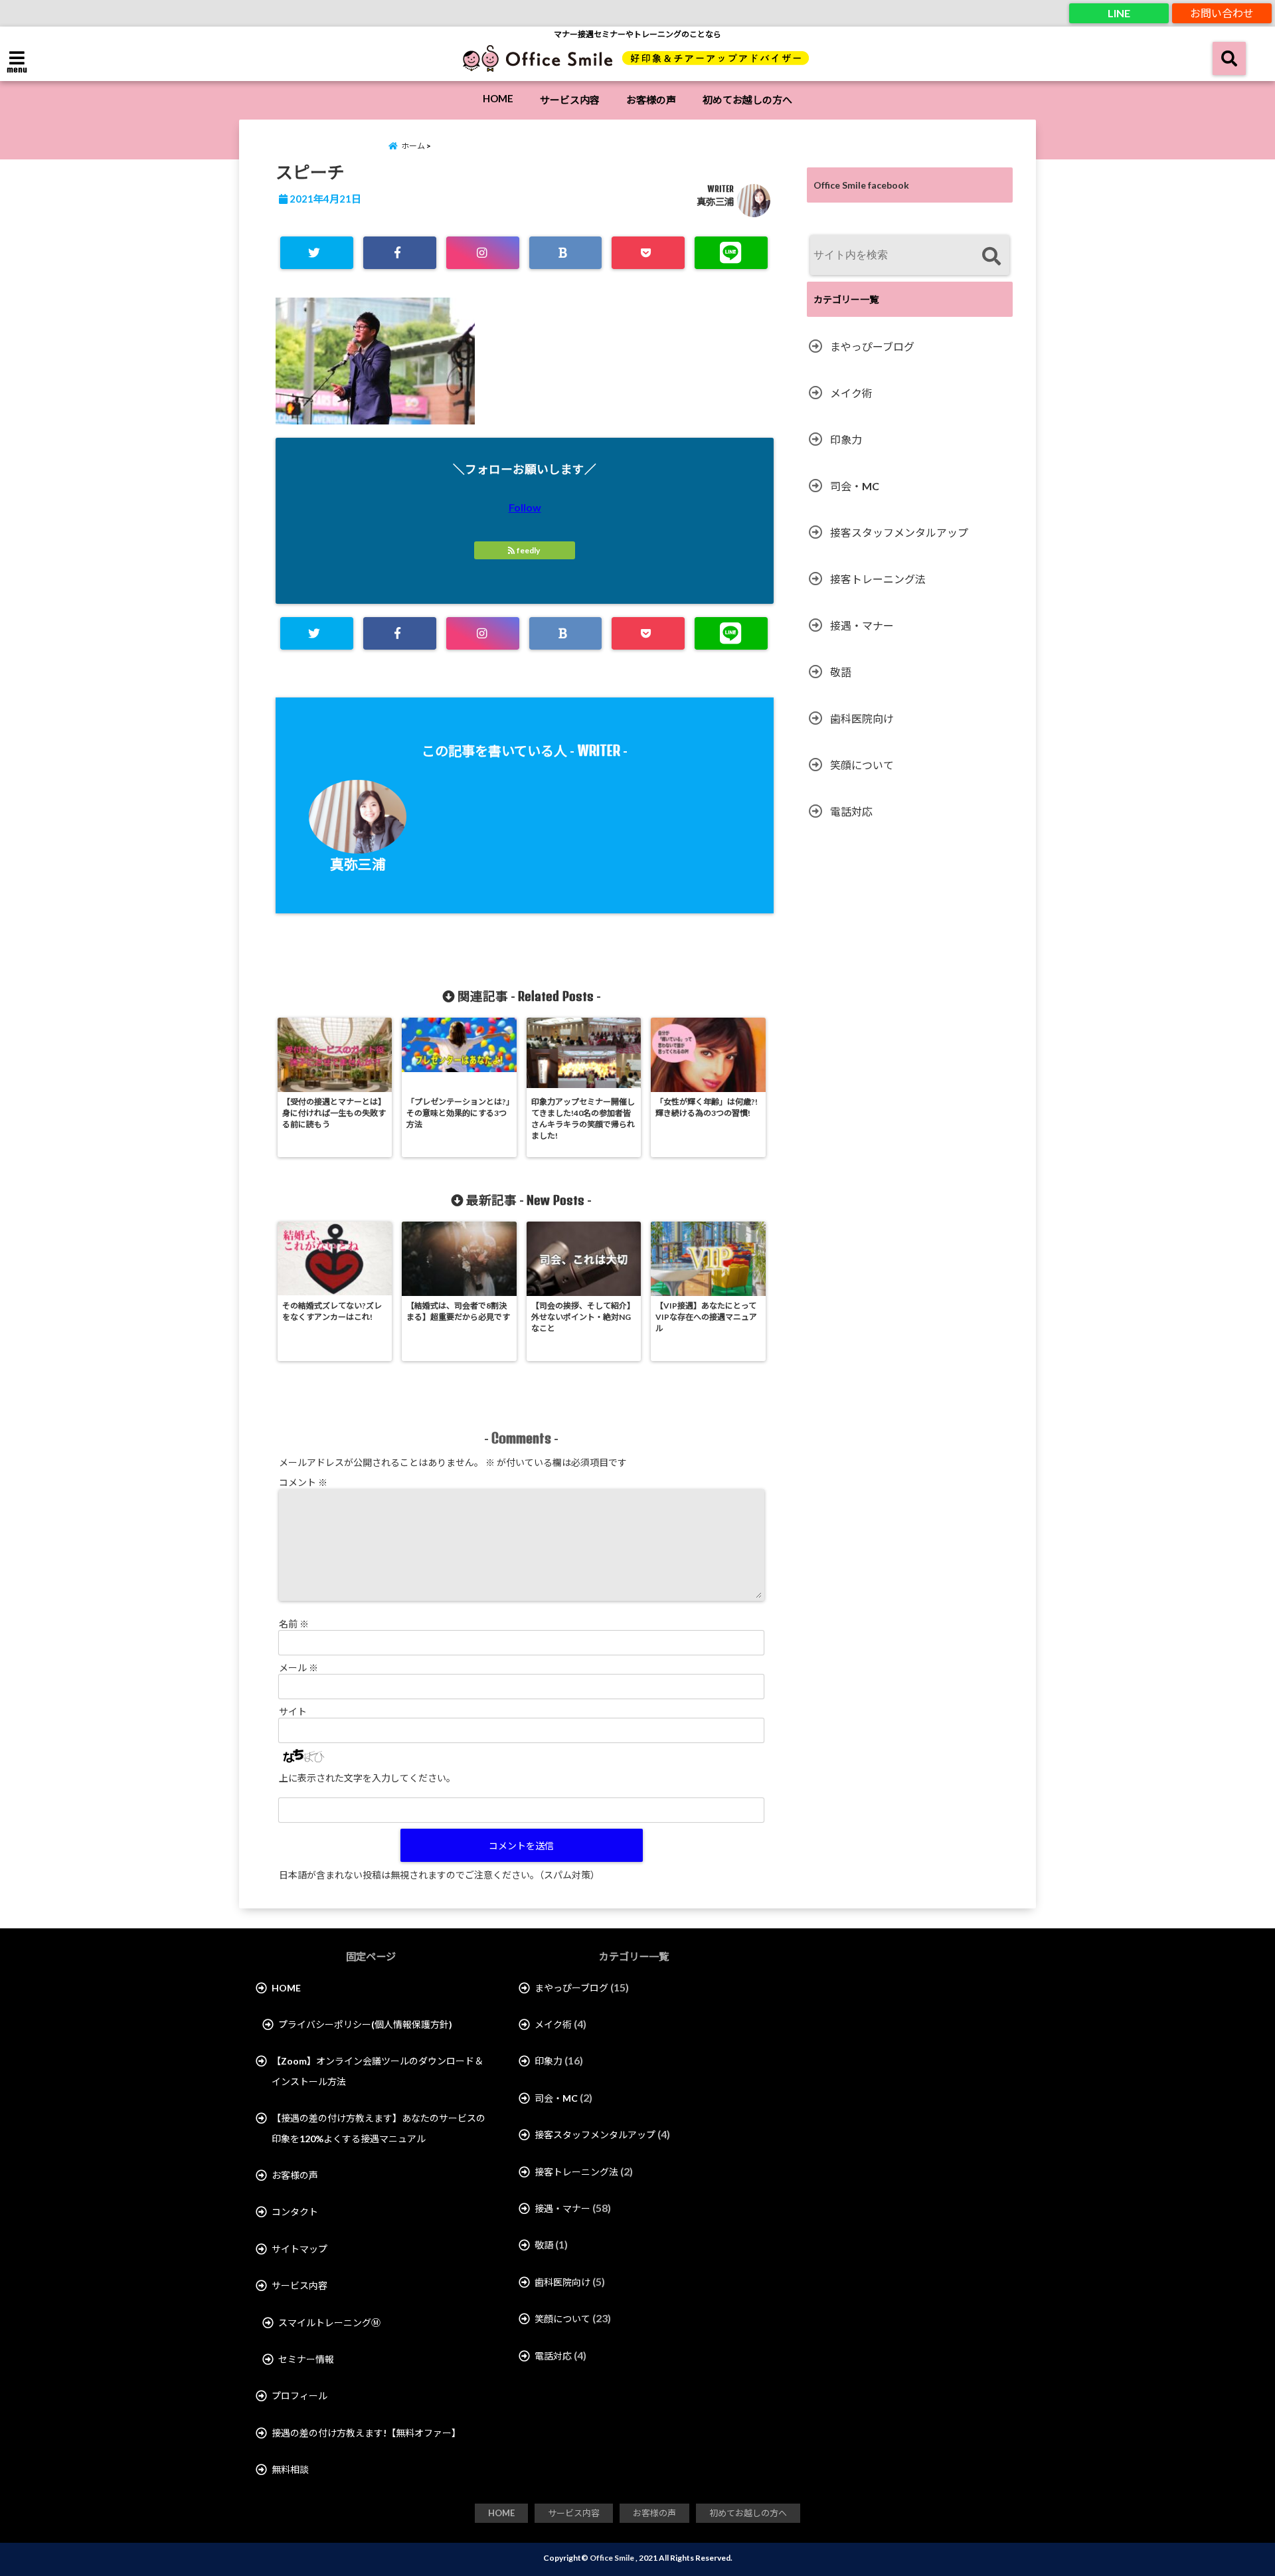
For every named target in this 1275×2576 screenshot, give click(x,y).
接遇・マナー (862, 625)
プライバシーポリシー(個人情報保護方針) (365, 2024)
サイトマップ (299, 2249)
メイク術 (851, 393)
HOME (498, 98)
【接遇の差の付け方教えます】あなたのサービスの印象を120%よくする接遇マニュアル (379, 2128)
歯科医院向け (862, 718)
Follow (525, 507)
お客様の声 (651, 100)
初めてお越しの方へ (747, 100)
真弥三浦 (715, 202)
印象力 (846, 439)
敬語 (841, 672)
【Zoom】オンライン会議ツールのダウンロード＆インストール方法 (378, 2071)
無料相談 (290, 2469)
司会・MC (855, 486)
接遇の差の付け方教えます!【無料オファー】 (366, 2433)
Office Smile (612, 2558)
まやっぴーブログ (872, 346)
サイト (293, 1711)
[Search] (991, 257)
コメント (303, 1482)
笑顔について (862, 765)
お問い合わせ (1222, 13)
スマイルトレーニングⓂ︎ (329, 2323)
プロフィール (299, 2396)
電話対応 (851, 811)
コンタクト (295, 2212)
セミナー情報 (306, 2359)
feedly (528, 550)
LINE (1119, 13)
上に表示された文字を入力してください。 (367, 1778)
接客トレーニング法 (878, 579)
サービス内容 (570, 100)
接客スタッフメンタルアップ (899, 532)
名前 (294, 1624)
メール (298, 1668)
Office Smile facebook (861, 185)
